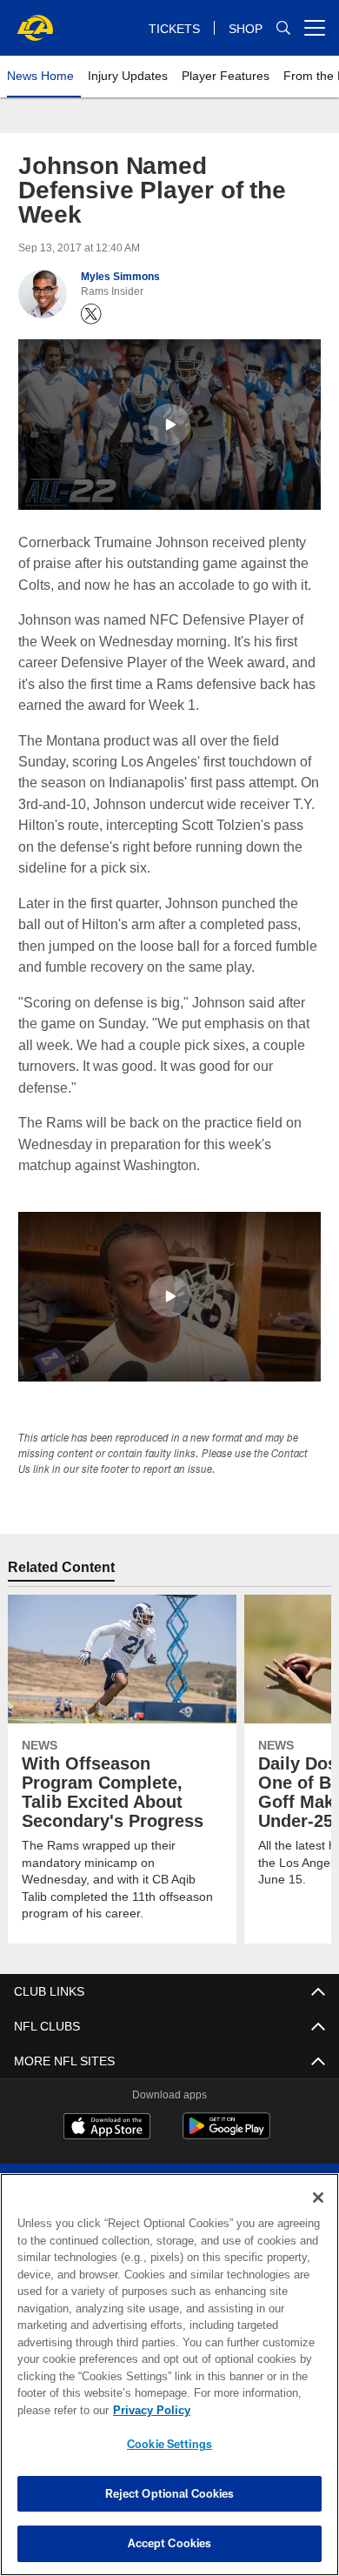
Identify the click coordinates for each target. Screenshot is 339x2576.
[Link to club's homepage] (35, 21)
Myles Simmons (120, 277)
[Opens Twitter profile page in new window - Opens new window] (91, 314)
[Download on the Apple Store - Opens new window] (107, 2128)
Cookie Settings (169, 2444)
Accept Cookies (170, 2543)
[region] (169, 2375)
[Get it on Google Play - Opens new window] (226, 2134)
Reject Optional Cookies (170, 2493)
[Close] (318, 2198)
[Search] (283, 28)
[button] (169, 425)
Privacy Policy (148, 2410)
